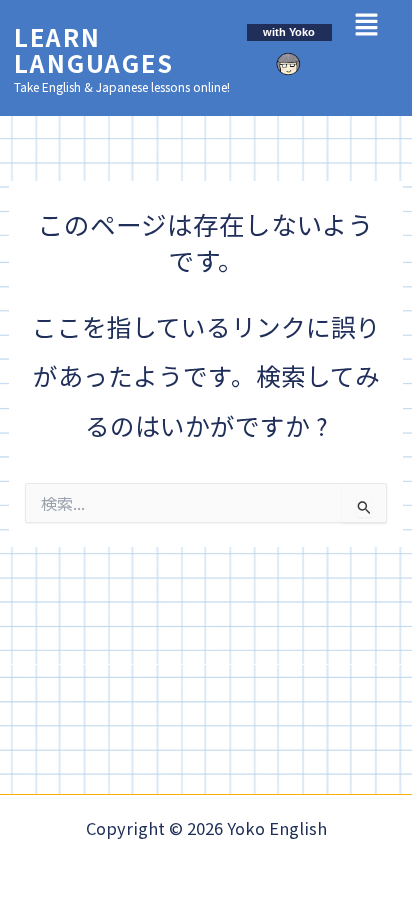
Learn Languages (94, 49)
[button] (366, 24)
